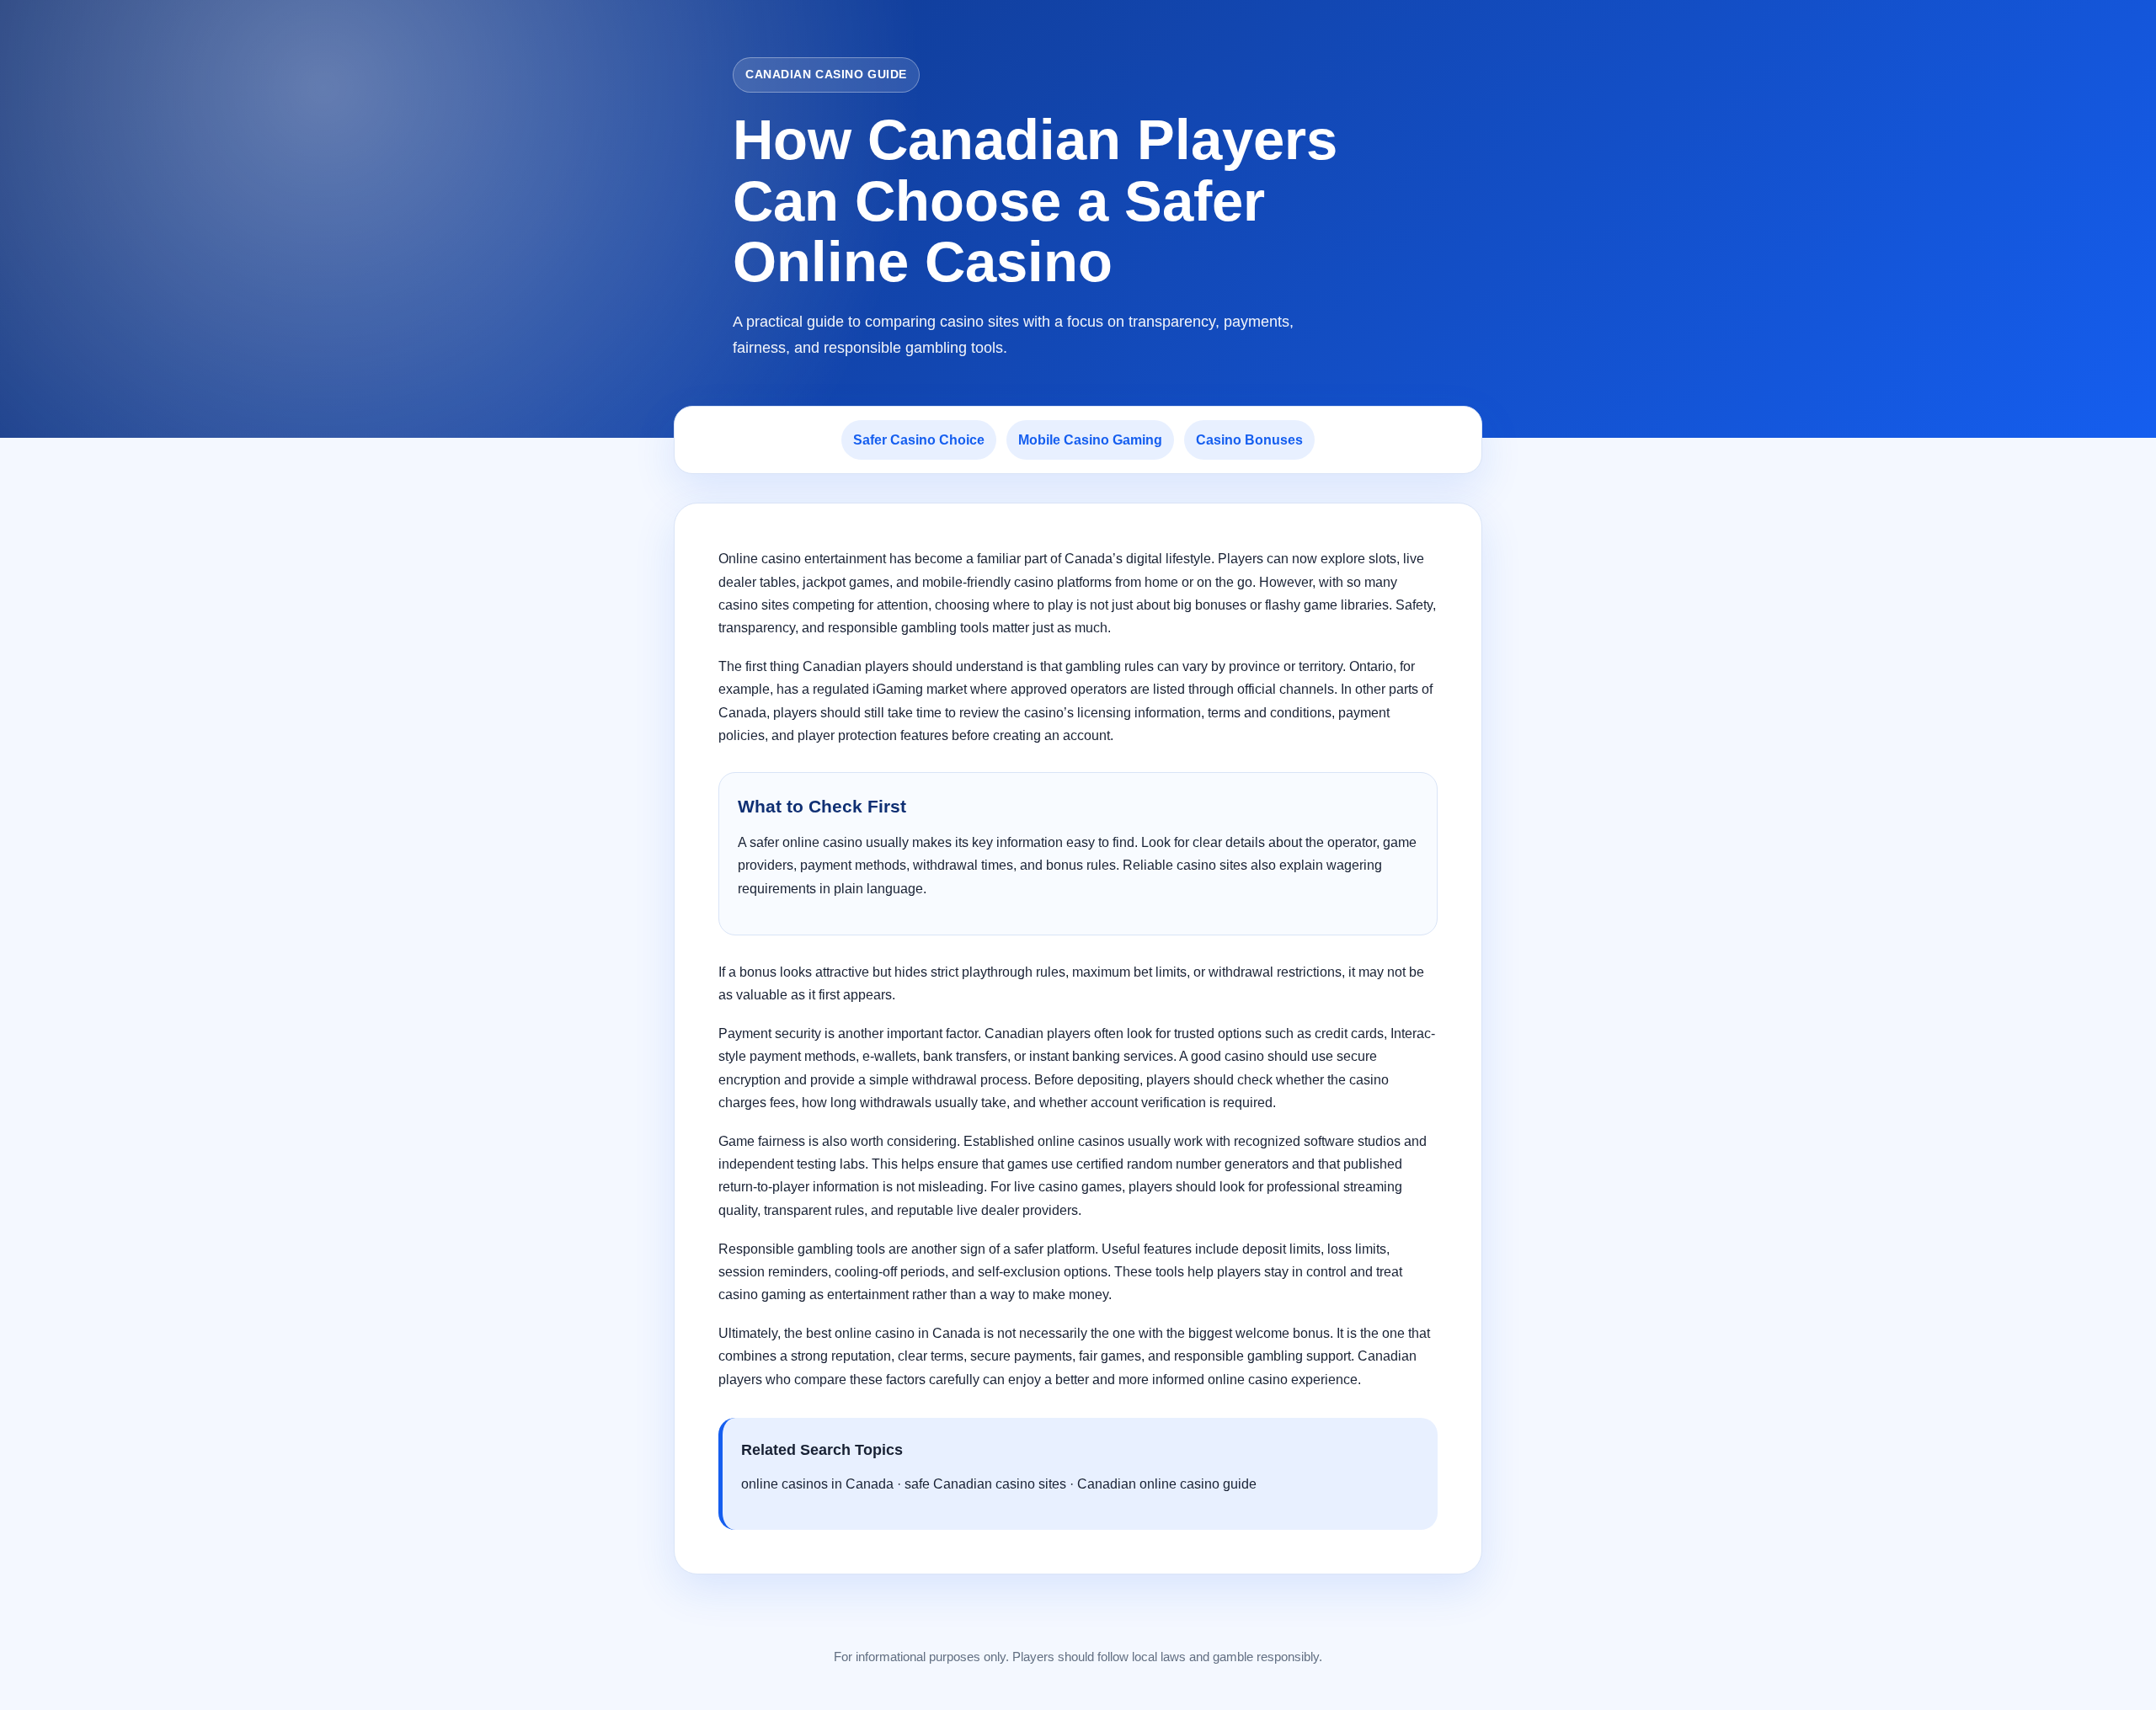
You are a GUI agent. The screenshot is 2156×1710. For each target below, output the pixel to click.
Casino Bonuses (1249, 440)
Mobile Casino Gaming (1090, 440)
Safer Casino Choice (919, 440)
